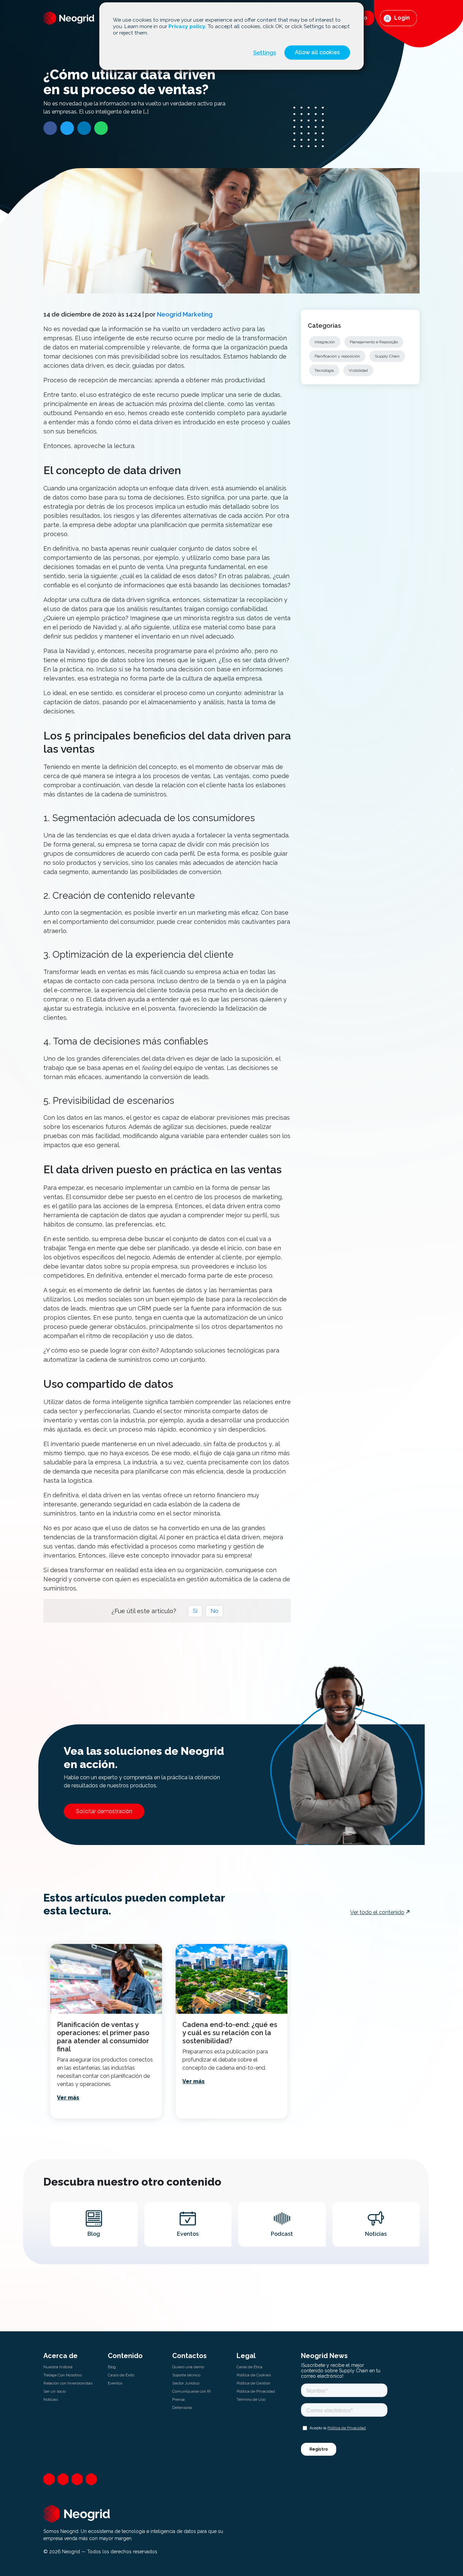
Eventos (115, 2383)
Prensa (178, 2399)
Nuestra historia (58, 2367)
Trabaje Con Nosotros (63, 2375)
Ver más (68, 2098)
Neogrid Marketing (185, 314)
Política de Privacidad (256, 2391)
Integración (325, 342)
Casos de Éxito (121, 2375)
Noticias (51, 2399)
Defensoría (182, 2408)
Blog (112, 2367)
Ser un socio (55, 2391)
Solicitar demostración (104, 1811)
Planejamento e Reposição (374, 342)
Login (401, 18)
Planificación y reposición (337, 356)
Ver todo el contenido (377, 1912)
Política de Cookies (254, 2375)
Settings (265, 53)
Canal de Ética (249, 2367)
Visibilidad (358, 370)
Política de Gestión (254, 2383)
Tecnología (324, 370)
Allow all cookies (317, 52)
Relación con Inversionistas (68, 2383)
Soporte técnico (186, 2375)
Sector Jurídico (186, 2383)
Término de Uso (251, 2399)
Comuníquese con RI (192, 2391)
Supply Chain (387, 356)
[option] (106, 2031)
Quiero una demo (188, 2367)
